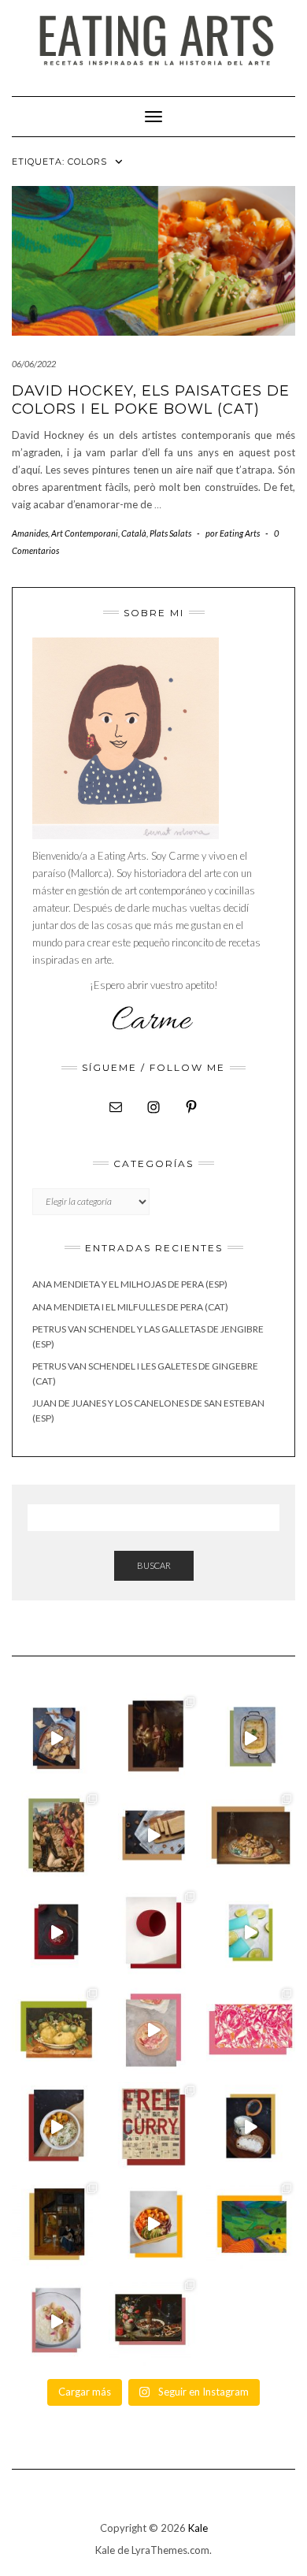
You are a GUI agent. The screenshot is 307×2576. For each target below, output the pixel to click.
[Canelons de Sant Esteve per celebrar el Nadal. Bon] (251, 1738)
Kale (198, 2528)
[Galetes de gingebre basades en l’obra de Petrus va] (56, 1738)
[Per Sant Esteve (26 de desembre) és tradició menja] (56, 1835)
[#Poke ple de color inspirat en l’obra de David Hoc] (153, 2224)
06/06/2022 (34, 364)
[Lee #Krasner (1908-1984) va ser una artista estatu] (251, 2030)
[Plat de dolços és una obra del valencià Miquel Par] (251, 1835)
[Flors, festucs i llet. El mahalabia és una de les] (56, 2321)
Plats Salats (170, 533)
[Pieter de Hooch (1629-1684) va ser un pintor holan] (56, 2224)
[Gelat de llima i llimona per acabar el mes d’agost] (251, 1933)
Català (134, 533)
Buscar (154, 1565)
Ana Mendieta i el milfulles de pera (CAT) (130, 1307)
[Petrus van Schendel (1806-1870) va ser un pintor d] (153, 1738)
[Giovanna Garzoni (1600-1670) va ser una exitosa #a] (56, 2030)
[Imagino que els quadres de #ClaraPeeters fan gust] (153, 2321)
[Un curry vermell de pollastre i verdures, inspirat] (56, 2126)
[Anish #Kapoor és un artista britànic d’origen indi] (153, 1933)
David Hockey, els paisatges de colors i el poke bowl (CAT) (151, 400)
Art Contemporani (85, 533)
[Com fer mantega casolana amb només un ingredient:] (251, 2126)
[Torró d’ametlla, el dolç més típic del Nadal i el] (153, 1835)
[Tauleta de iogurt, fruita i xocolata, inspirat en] (153, 2030)
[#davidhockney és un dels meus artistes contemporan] (251, 2224)
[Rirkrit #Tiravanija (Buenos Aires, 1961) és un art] (153, 2126)
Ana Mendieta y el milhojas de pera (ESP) (130, 1284)
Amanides (30, 533)
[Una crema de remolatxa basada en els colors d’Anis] (56, 1933)
